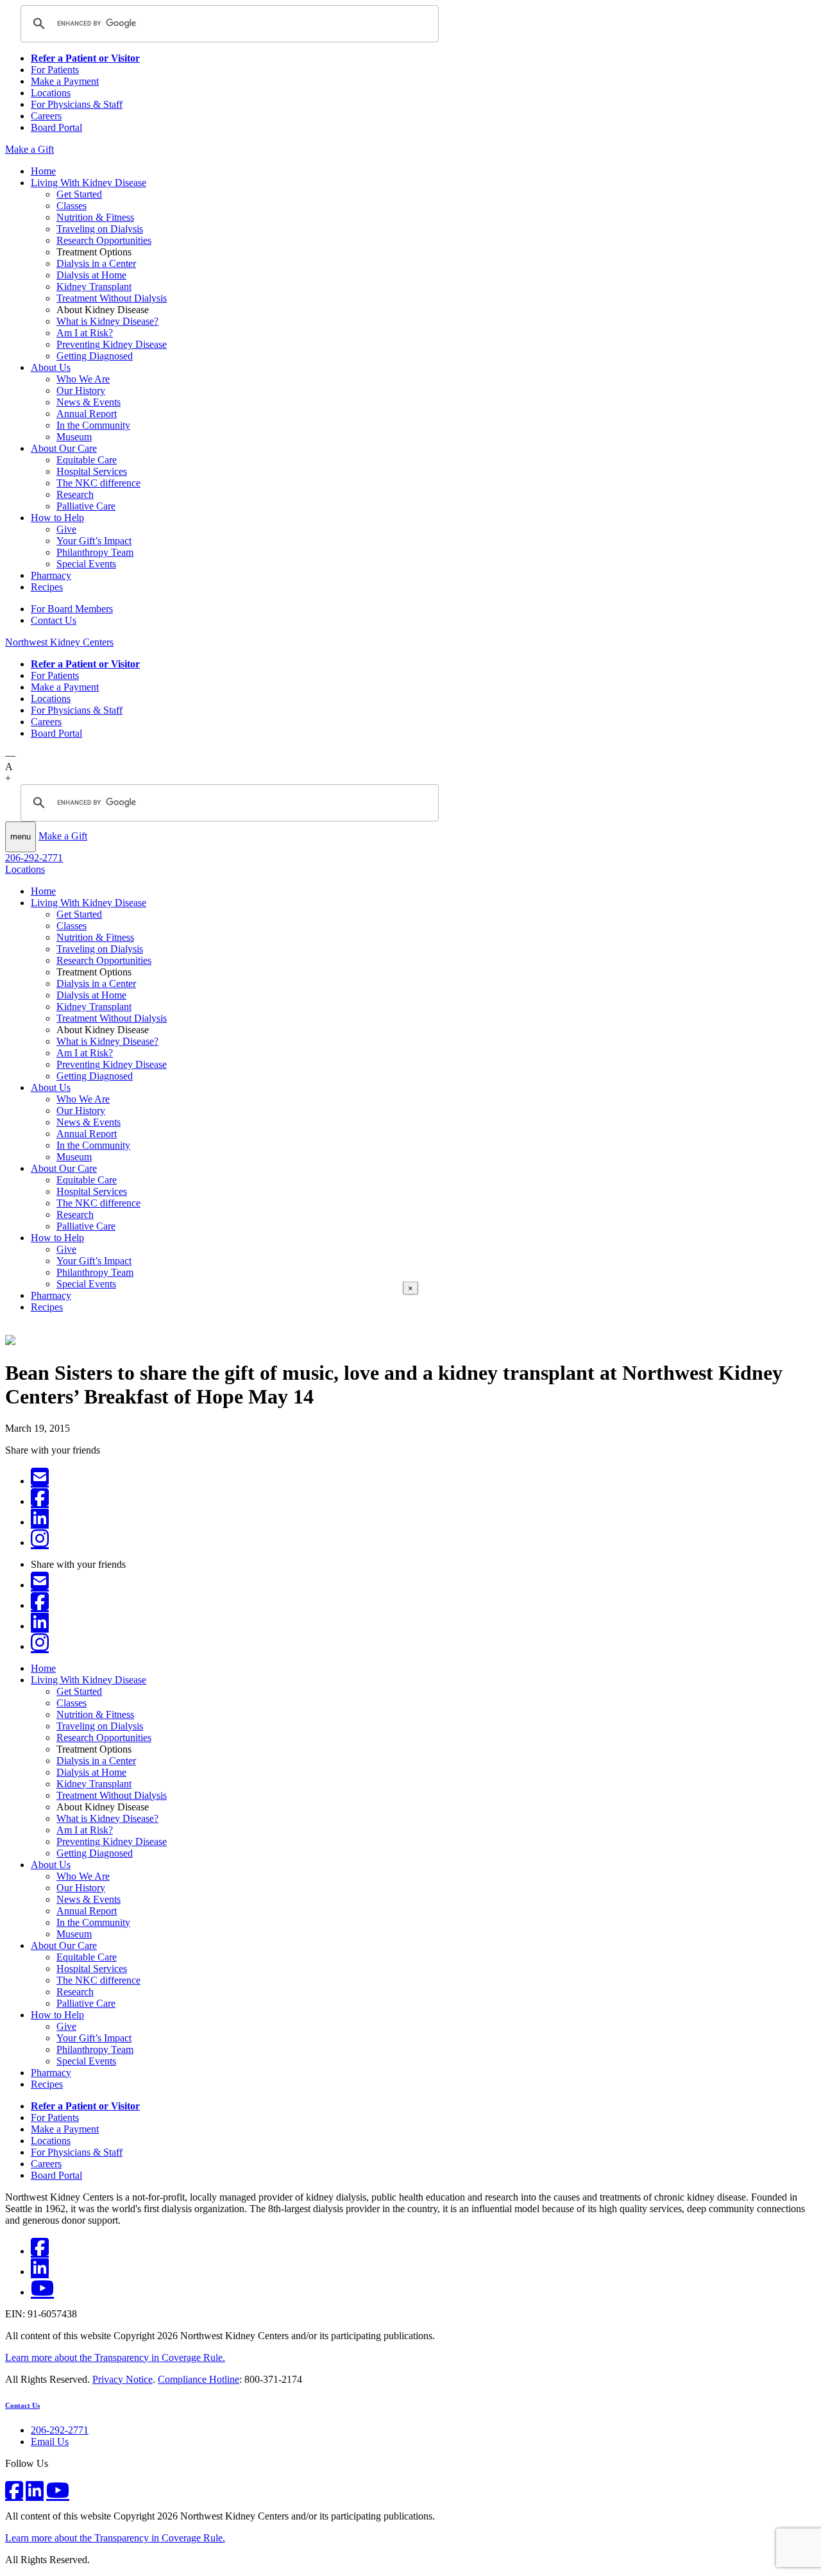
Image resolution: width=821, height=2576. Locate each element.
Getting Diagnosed (95, 356)
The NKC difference (98, 483)
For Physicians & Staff (77, 104)
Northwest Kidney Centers (59, 642)
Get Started (79, 194)
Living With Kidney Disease (89, 183)
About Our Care (64, 448)
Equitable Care (87, 460)
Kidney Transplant (94, 287)
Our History (81, 391)
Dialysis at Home (91, 275)
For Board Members (72, 609)
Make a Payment (65, 81)
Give (66, 529)
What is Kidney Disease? (107, 321)
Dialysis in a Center (96, 263)
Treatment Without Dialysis (112, 298)
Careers (46, 116)
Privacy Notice (123, 2379)
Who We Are (83, 379)
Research (75, 494)
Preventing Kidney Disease (112, 344)
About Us (51, 367)
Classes (72, 206)
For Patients (55, 70)
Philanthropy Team (95, 552)
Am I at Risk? (85, 333)
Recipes (47, 587)
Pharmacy (51, 575)
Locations (51, 93)
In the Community (93, 425)
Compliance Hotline (199, 2379)
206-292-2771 (34, 858)
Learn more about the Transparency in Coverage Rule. (115, 2357)
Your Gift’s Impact (94, 541)
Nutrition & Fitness (95, 217)
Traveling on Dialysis (100, 229)
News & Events (89, 402)
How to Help (57, 518)
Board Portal (56, 127)
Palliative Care (86, 506)
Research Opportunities (104, 240)
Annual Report (87, 414)
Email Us (50, 2442)
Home (43, 171)
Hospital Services (92, 471)
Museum (74, 437)
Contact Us (54, 620)
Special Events (86, 564)
